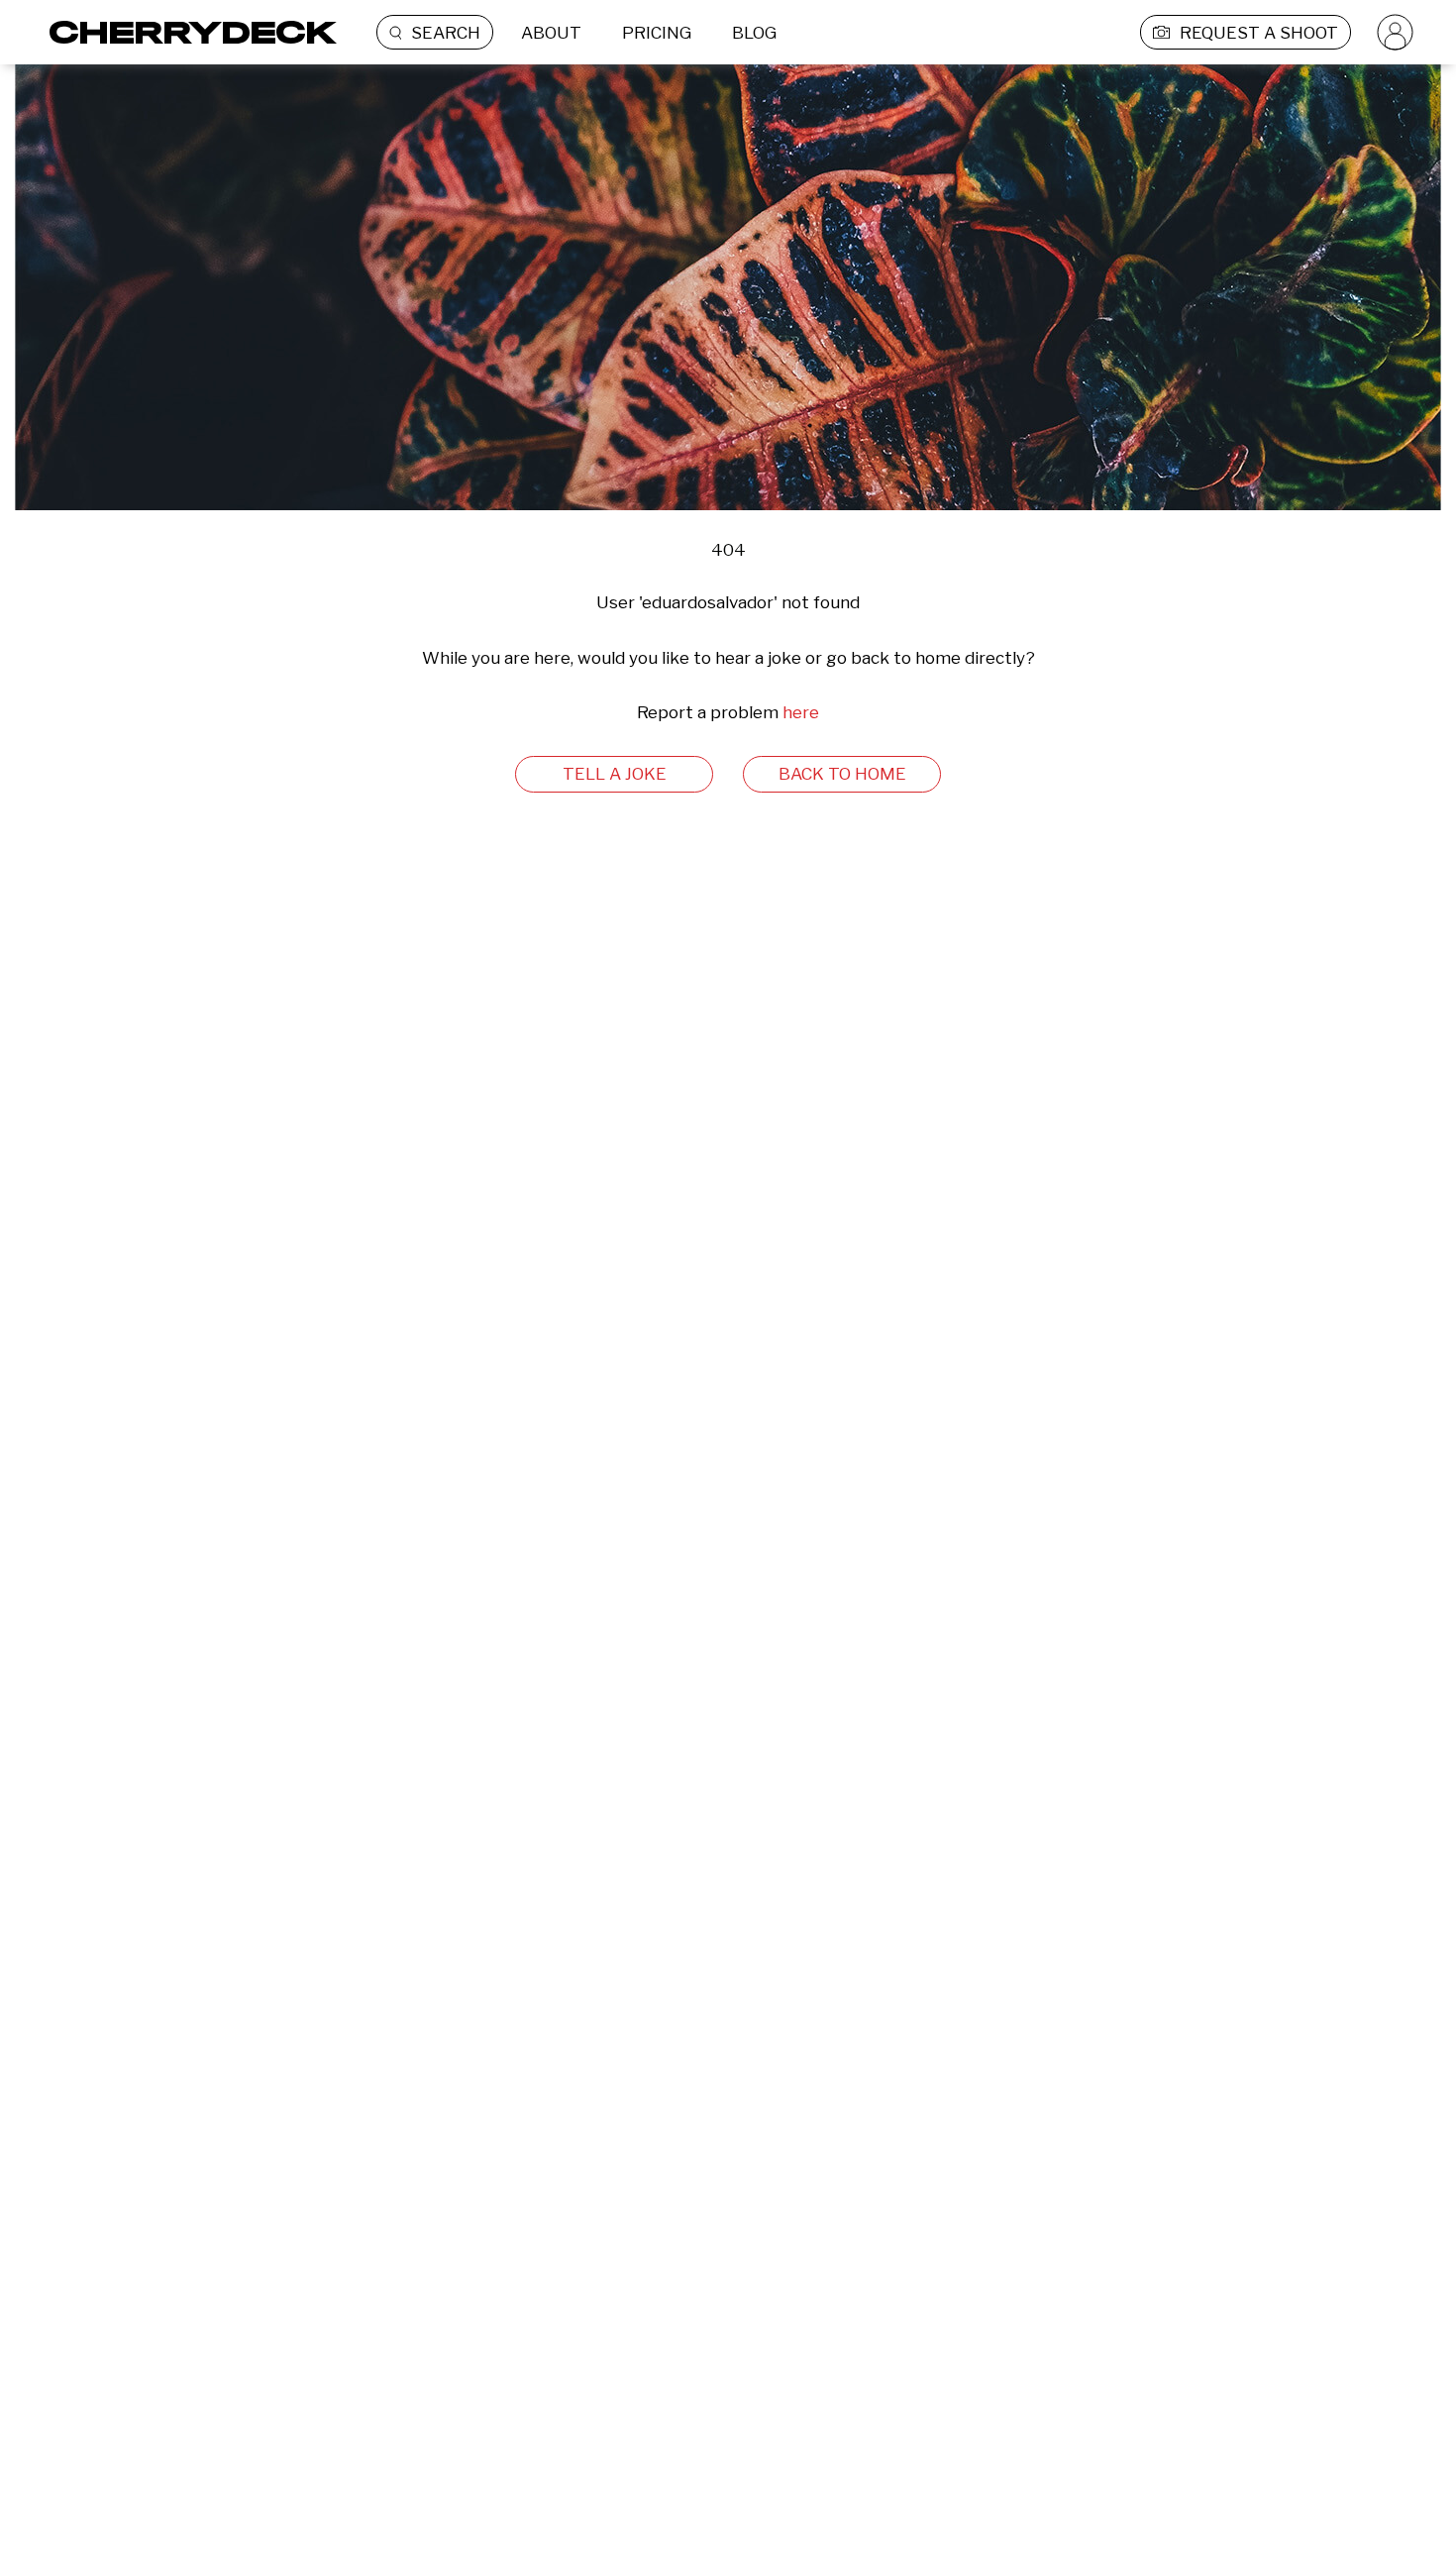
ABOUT (551, 33)
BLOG (754, 33)
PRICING (657, 33)
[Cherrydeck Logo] (186, 32)
